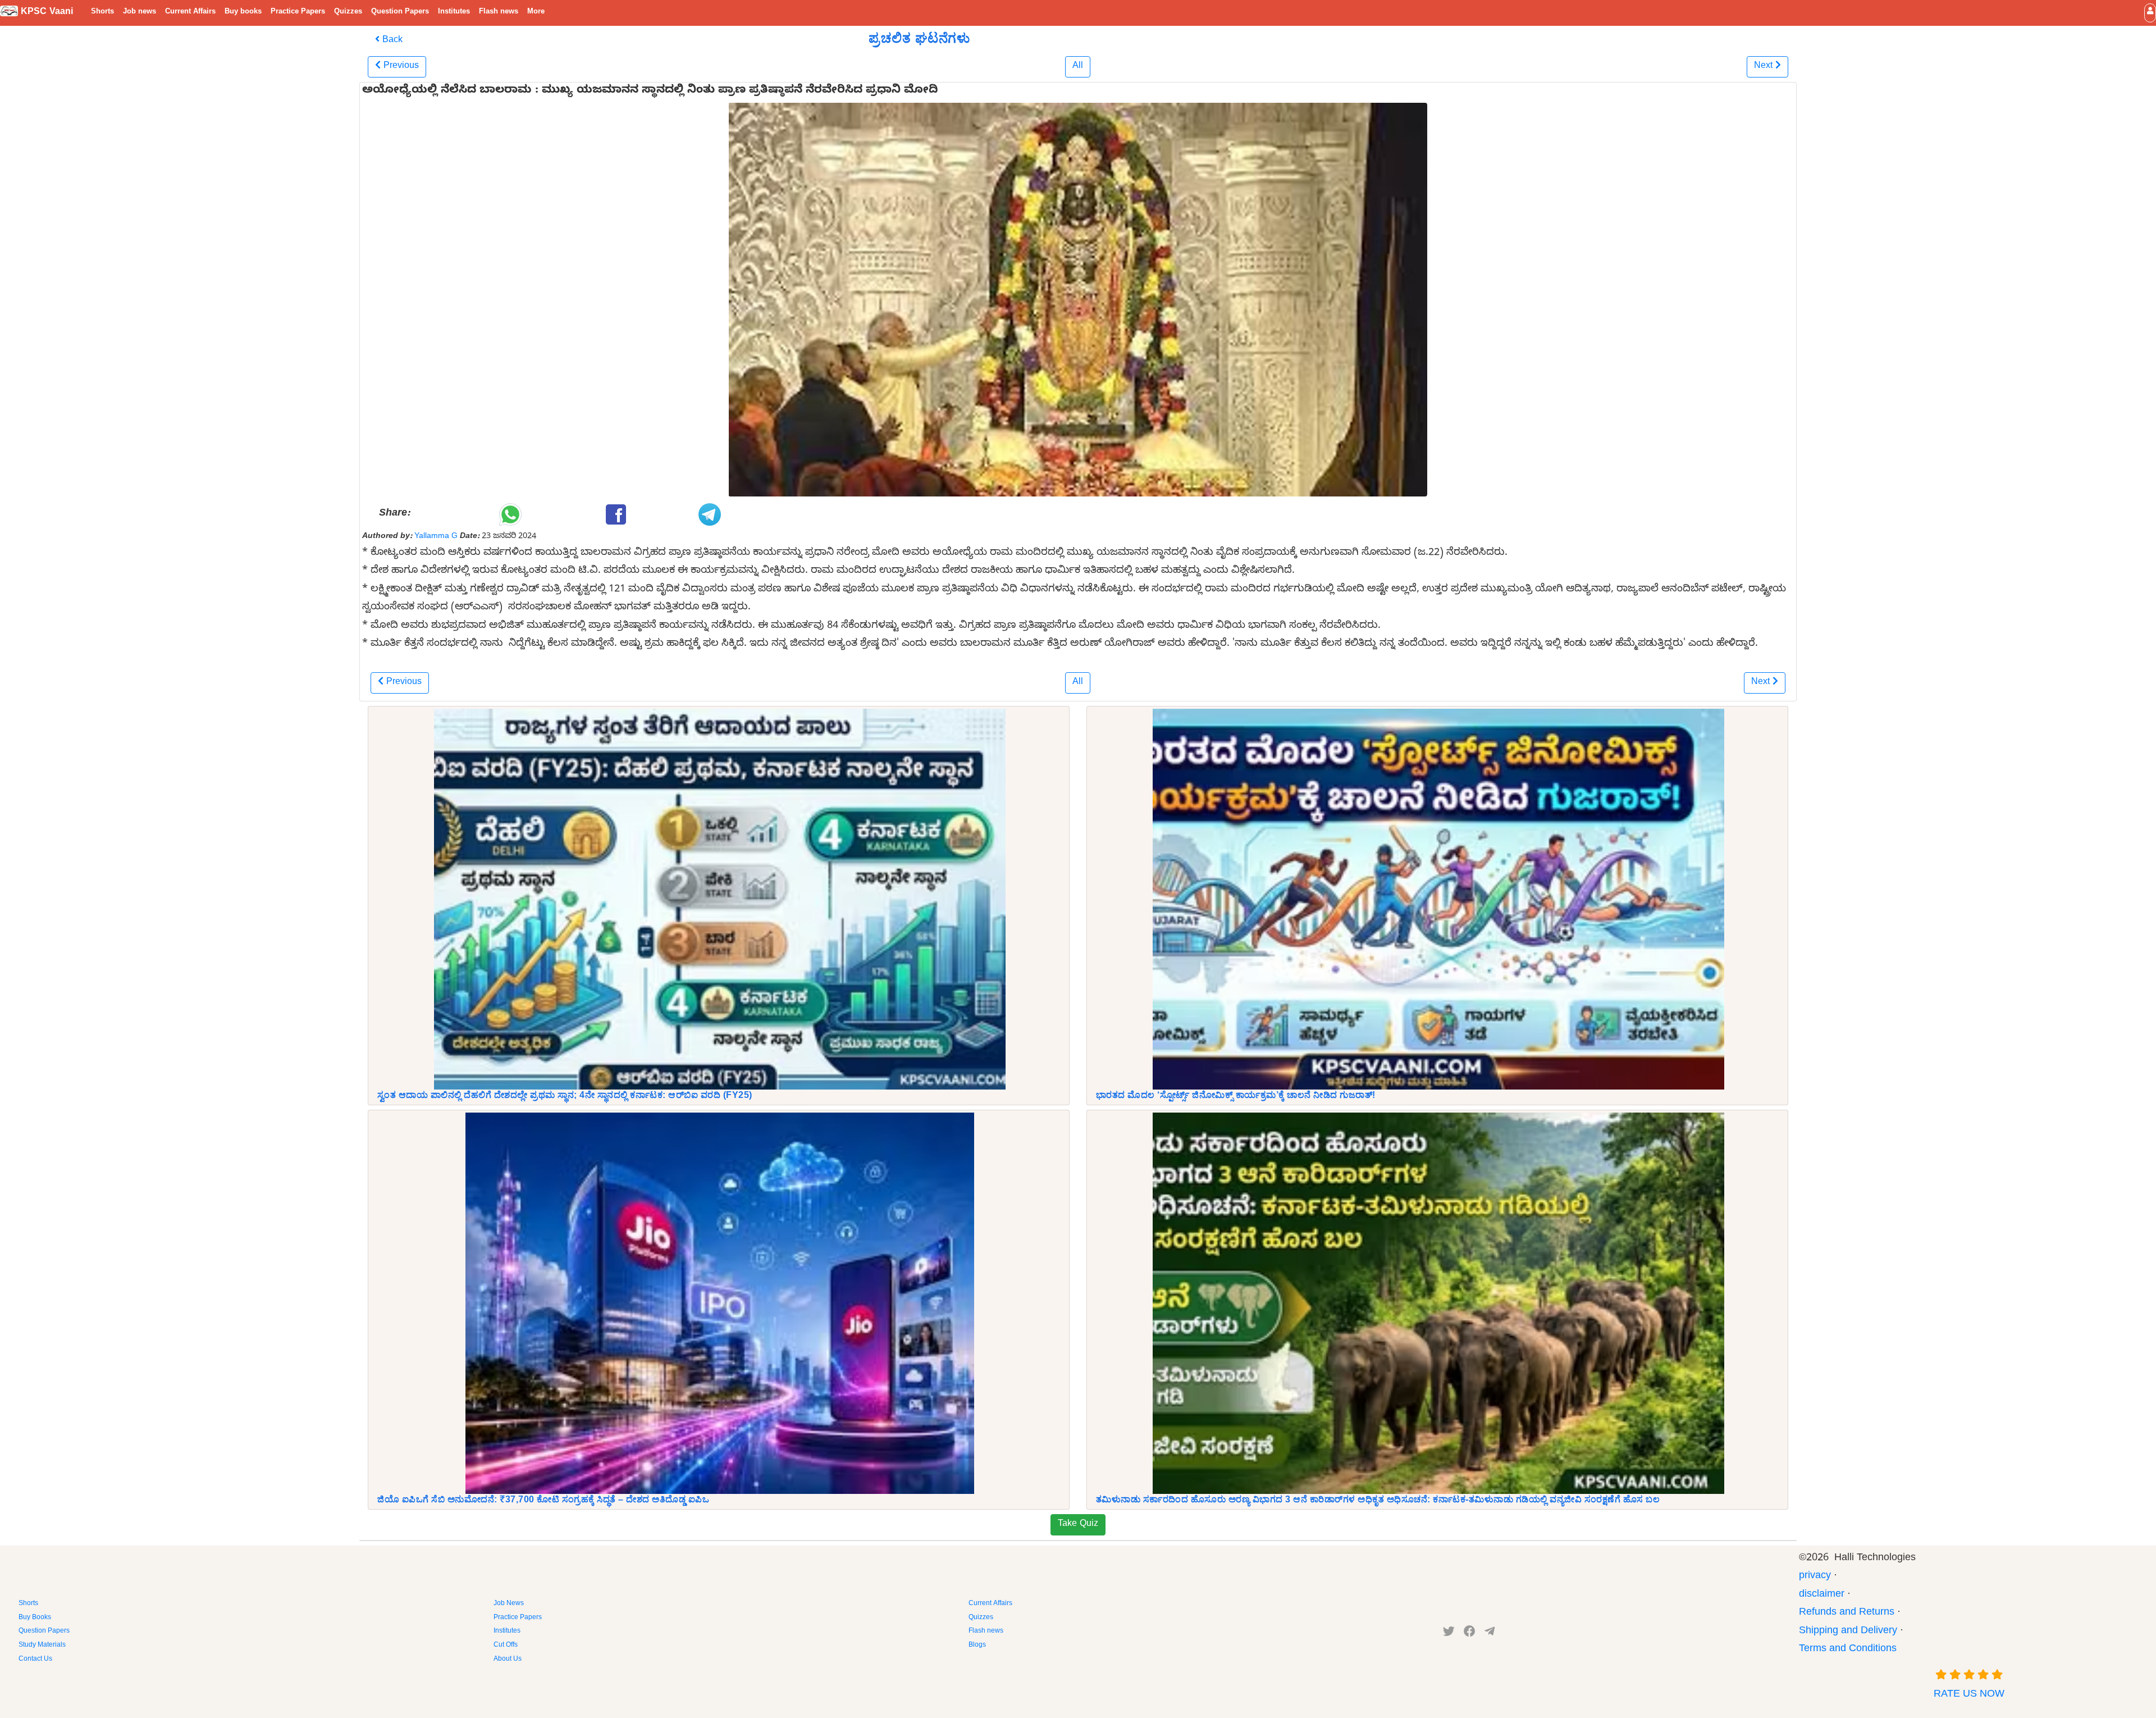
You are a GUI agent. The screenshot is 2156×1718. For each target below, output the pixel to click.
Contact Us (35, 1660)
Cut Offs (506, 1646)
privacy (1815, 1577)
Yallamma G (436, 537)
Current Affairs (190, 12)
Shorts (102, 12)
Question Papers (400, 12)
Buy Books (35, 1618)
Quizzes (348, 12)
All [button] (1078, 67)
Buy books (243, 12)
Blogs (977, 1646)
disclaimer (1822, 1595)
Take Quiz (1078, 1525)
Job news (140, 12)
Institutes (454, 12)
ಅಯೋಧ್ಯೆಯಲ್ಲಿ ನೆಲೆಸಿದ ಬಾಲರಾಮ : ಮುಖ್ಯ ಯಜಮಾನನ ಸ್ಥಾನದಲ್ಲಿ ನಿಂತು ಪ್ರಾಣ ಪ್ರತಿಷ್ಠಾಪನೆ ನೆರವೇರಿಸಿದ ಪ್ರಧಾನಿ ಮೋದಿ (650, 92)
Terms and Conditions (1848, 1650)
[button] (2150, 13)
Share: (394, 514)
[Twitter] (1449, 1634)
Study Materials (42, 1646)
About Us (508, 1660)
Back (391, 41)
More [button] (536, 12)
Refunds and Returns (1847, 1613)
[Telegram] (1490, 1634)
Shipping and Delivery (1848, 1632)
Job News (509, 1604)
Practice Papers (298, 12)
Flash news (499, 12)
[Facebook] (1470, 1634)
